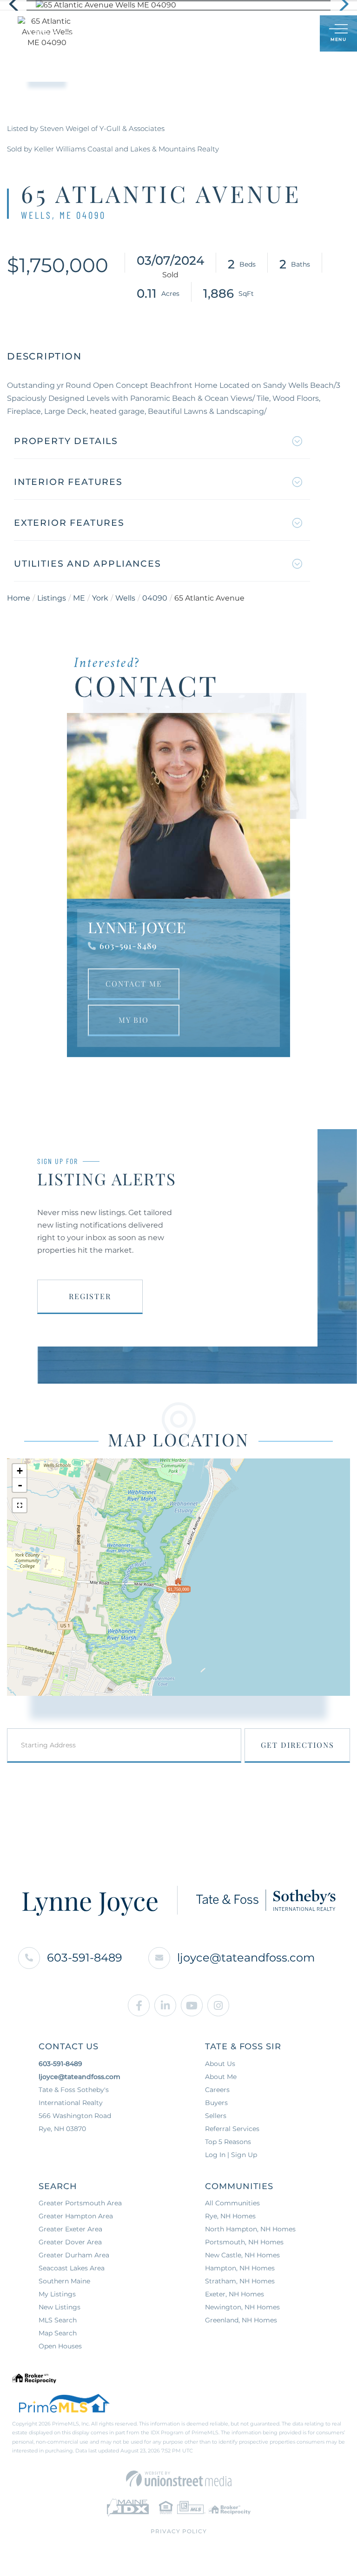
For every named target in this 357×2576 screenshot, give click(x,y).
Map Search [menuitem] (58, 2333)
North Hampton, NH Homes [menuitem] (250, 2229)
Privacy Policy (179, 2531)
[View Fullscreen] (20, 1505)
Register (90, 1296)
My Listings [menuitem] (57, 2294)
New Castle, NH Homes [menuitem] (242, 2255)
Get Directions (297, 1745)
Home (19, 598)
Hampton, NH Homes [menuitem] (240, 2268)
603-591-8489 (128, 946)
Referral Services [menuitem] (232, 2129)
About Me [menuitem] (221, 2077)
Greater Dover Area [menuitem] (70, 2242)
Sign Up (292, 34)
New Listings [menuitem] (59, 2307)
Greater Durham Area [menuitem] (74, 2255)
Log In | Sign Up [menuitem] (231, 2155)
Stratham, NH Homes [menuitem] (240, 2281)
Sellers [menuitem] (216, 2116)
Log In (268, 34)
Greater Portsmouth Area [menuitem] (80, 2203)
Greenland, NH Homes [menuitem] (241, 2320)
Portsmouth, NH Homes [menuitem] (244, 2242)
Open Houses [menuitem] (60, 2346)
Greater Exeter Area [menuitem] (70, 2229)
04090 (155, 598)
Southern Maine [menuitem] (64, 2281)
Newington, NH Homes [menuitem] (242, 2307)
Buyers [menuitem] (216, 2103)
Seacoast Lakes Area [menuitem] (72, 2268)
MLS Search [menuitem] (58, 2320)
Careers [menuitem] (217, 2090)
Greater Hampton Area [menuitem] (76, 2216)
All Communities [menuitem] (232, 2203)
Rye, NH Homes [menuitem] (230, 2216)
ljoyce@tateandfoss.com (246, 1958)
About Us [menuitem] (220, 2064)
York (100, 598)
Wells (125, 598)
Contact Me (134, 984)
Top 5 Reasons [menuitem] (228, 2142)
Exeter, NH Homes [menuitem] (235, 2294)
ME (79, 598)
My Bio (134, 1020)
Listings (52, 598)
